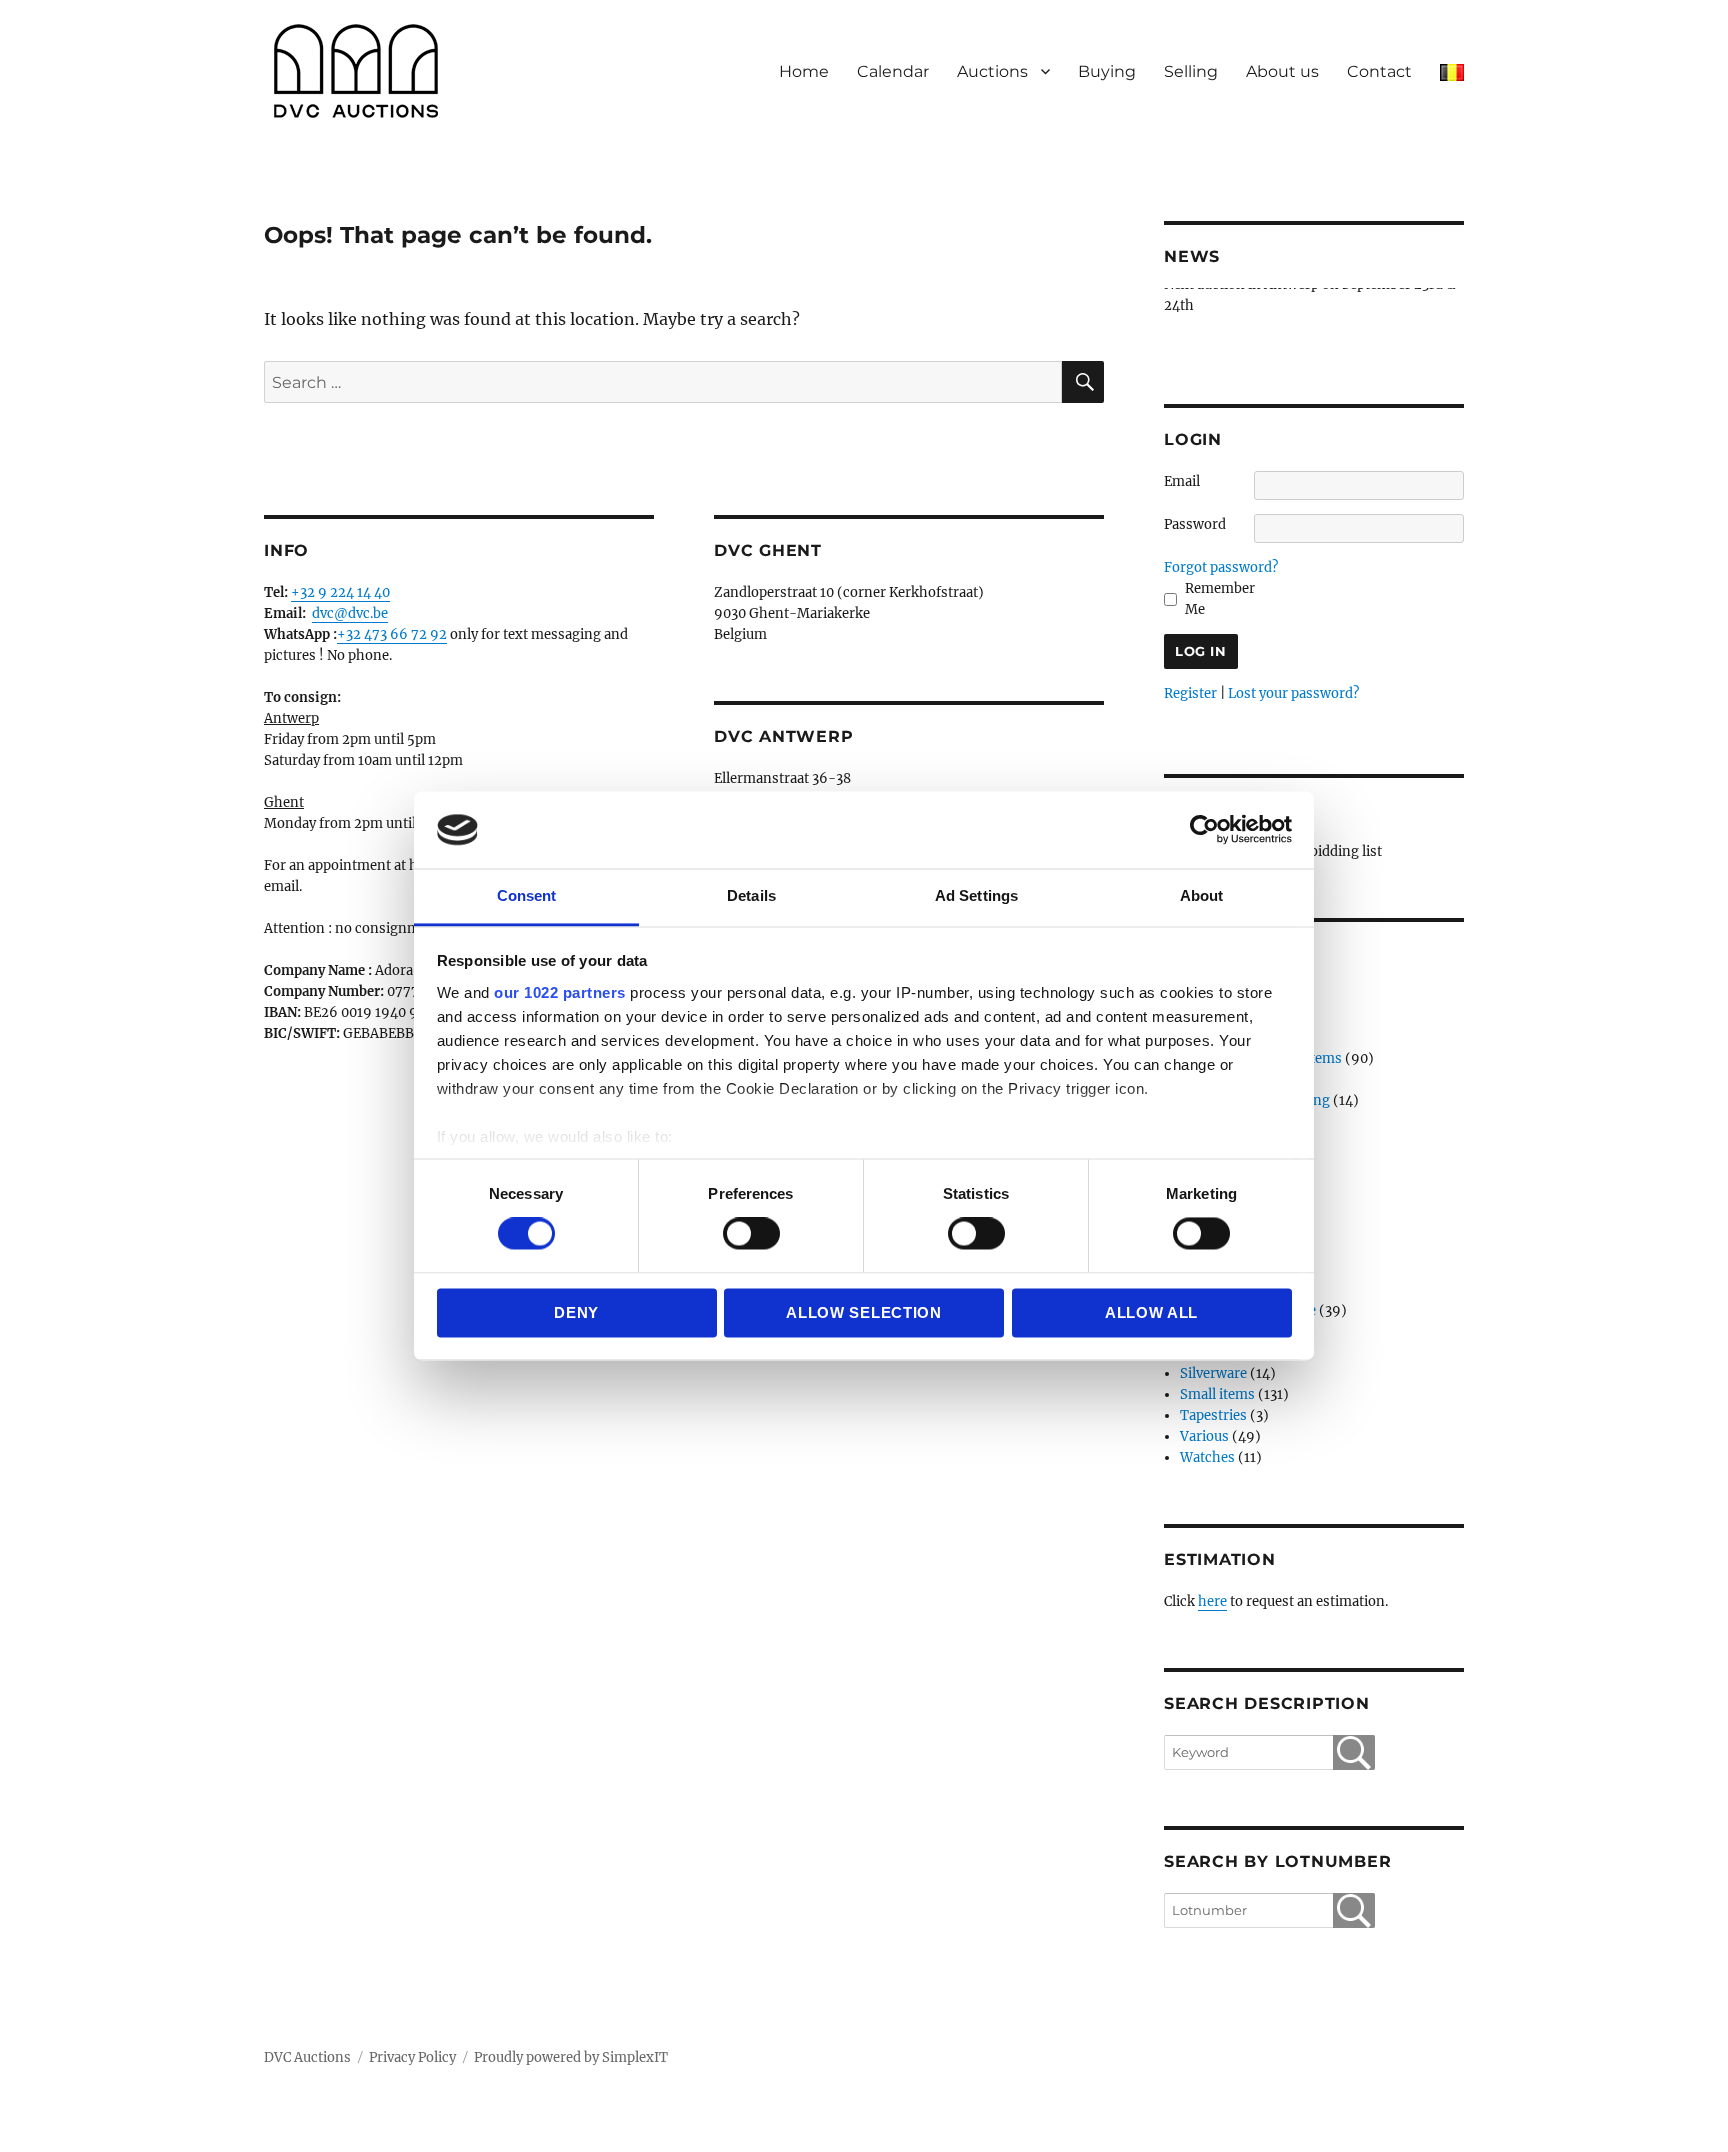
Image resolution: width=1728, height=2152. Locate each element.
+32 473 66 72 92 (392, 634)
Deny (576, 1312)
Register (1190, 693)
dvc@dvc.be (350, 613)
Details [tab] (751, 895)
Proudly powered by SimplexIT (571, 2057)
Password (1195, 524)
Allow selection (864, 1312)
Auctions (992, 71)
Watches (1207, 1457)
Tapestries (1213, 1415)
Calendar (893, 71)
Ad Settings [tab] (976, 895)
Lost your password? (1293, 693)
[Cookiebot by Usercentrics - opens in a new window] (1204, 830)
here (1212, 1601)
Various (1204, 1436)
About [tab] (1202, 895)
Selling (1191, 71)
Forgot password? (1221, 567)
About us (1282, 71)
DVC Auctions (307, 2057)
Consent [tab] (527, 895)
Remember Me (1220, 599)
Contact (1379, 71)
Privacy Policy (412, 2057)
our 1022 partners (560, 992)
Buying (1107, 71)
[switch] (751, 1234)
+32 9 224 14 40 (340, 592)
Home (804, 71)
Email (1182, 481)
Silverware (1213, 1373)
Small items (1217, 1394)
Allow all (1151, 1312)
